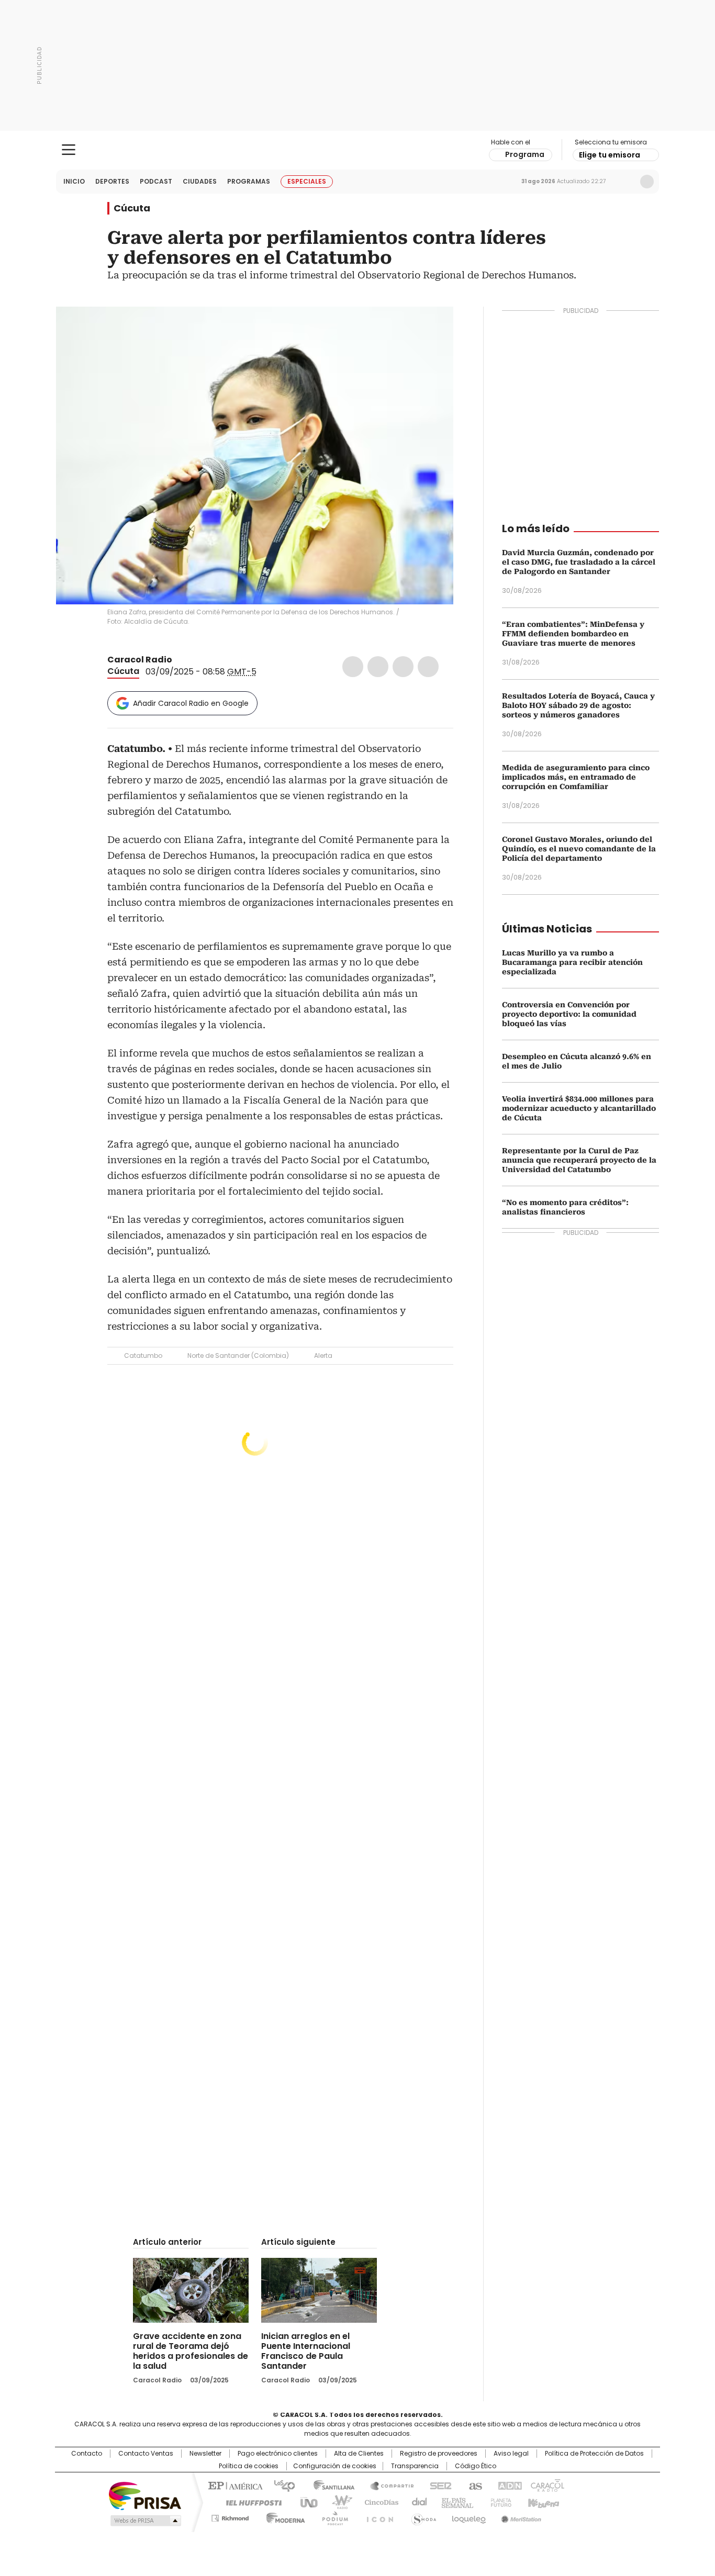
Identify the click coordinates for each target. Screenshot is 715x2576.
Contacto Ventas (146, 2454)
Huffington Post (250, 2502)
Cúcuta (132, 208)
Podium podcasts (332, 2516)
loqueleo (468, 2516)
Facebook (353, 667)
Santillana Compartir (387, 2485)
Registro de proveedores (439, 2454)
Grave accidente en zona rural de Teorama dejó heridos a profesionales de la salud (191, 2351)
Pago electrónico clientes (278, 2454)
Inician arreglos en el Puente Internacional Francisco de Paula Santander (306, 2351)
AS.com (473, 2485)
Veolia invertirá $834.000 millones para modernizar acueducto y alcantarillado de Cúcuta (579, 1108)
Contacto (87, 2454)
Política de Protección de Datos (594, 2454)
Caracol (546, 2485)
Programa (525, 154)
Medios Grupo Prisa (145, 2521)
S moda (422, 2516)
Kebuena (542, 2502)
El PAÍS (234, 2485)
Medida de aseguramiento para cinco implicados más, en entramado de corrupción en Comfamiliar (576, 777)
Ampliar (432, 328)
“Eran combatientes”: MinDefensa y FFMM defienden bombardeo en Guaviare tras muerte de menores (573, 634)
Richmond (230, 2516)
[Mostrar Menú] (69, 150)
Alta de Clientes (359, 2454)
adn (508, 2485)
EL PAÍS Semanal (454, 2502)
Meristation (520, 2516)
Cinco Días (378, 2502)
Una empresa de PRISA (145, 2495)
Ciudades (200, 181)
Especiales (307, 181)
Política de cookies (249, 2466)
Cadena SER (438, 2485)
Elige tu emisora (610, 155)
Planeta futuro (499, 2502)
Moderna (283, 2516)
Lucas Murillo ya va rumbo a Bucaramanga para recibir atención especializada (572, 962)
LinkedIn (403, 667)
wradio (337, 2502)
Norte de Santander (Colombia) (238, 1356)
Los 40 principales (280, 2485)
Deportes (112, 181)
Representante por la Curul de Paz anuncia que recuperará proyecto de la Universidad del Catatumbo (579, 1160)
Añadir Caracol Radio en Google (191, 703)
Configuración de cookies (335, 2466)
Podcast (156, 181)
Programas (249, 181)
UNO (305, 2502)
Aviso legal (511, 2454)
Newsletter (625, 182)
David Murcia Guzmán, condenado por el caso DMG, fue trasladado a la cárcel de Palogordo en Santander (579, 562)
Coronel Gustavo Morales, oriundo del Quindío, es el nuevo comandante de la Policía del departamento (579, 849)
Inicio (74, 181)
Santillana (329, 2485)
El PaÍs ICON (377, 2516)
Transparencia (415, 2466)
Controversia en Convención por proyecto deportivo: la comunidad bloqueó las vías (569, 1014)
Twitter (378, 667)
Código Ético (476, 2466)
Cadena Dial (417, 2502)
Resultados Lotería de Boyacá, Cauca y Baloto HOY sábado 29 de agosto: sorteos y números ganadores (578, 705)
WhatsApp (428, 667)
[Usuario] (647, 182)
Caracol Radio (358, 150)
